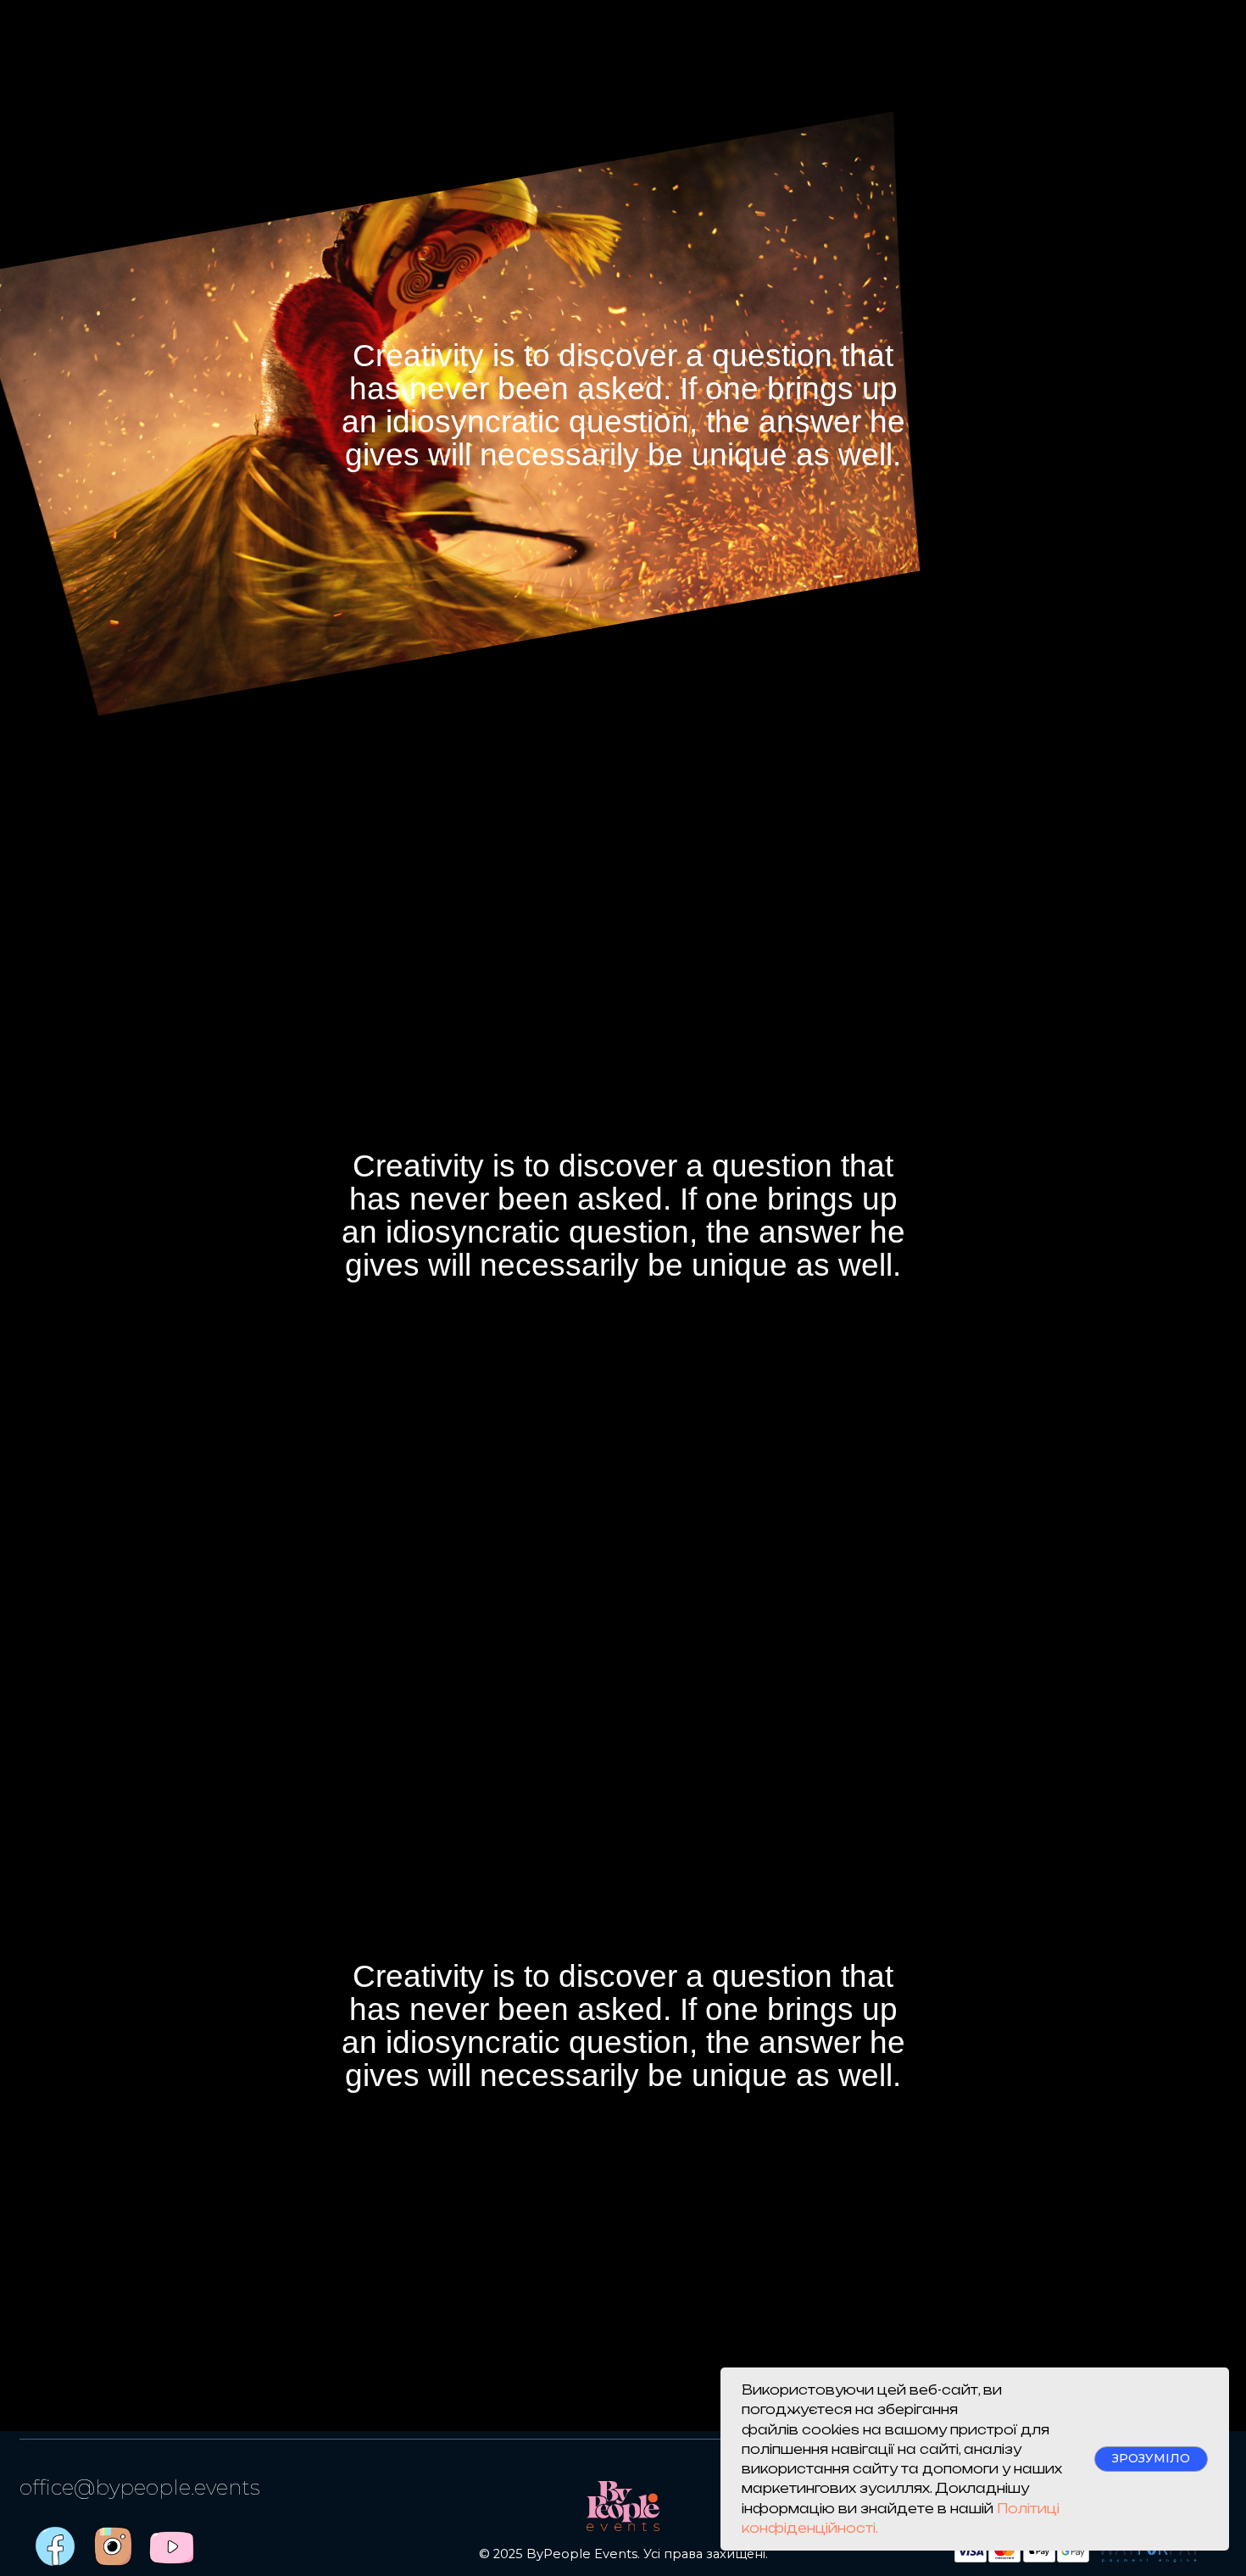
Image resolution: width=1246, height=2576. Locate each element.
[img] (172, 2548)
